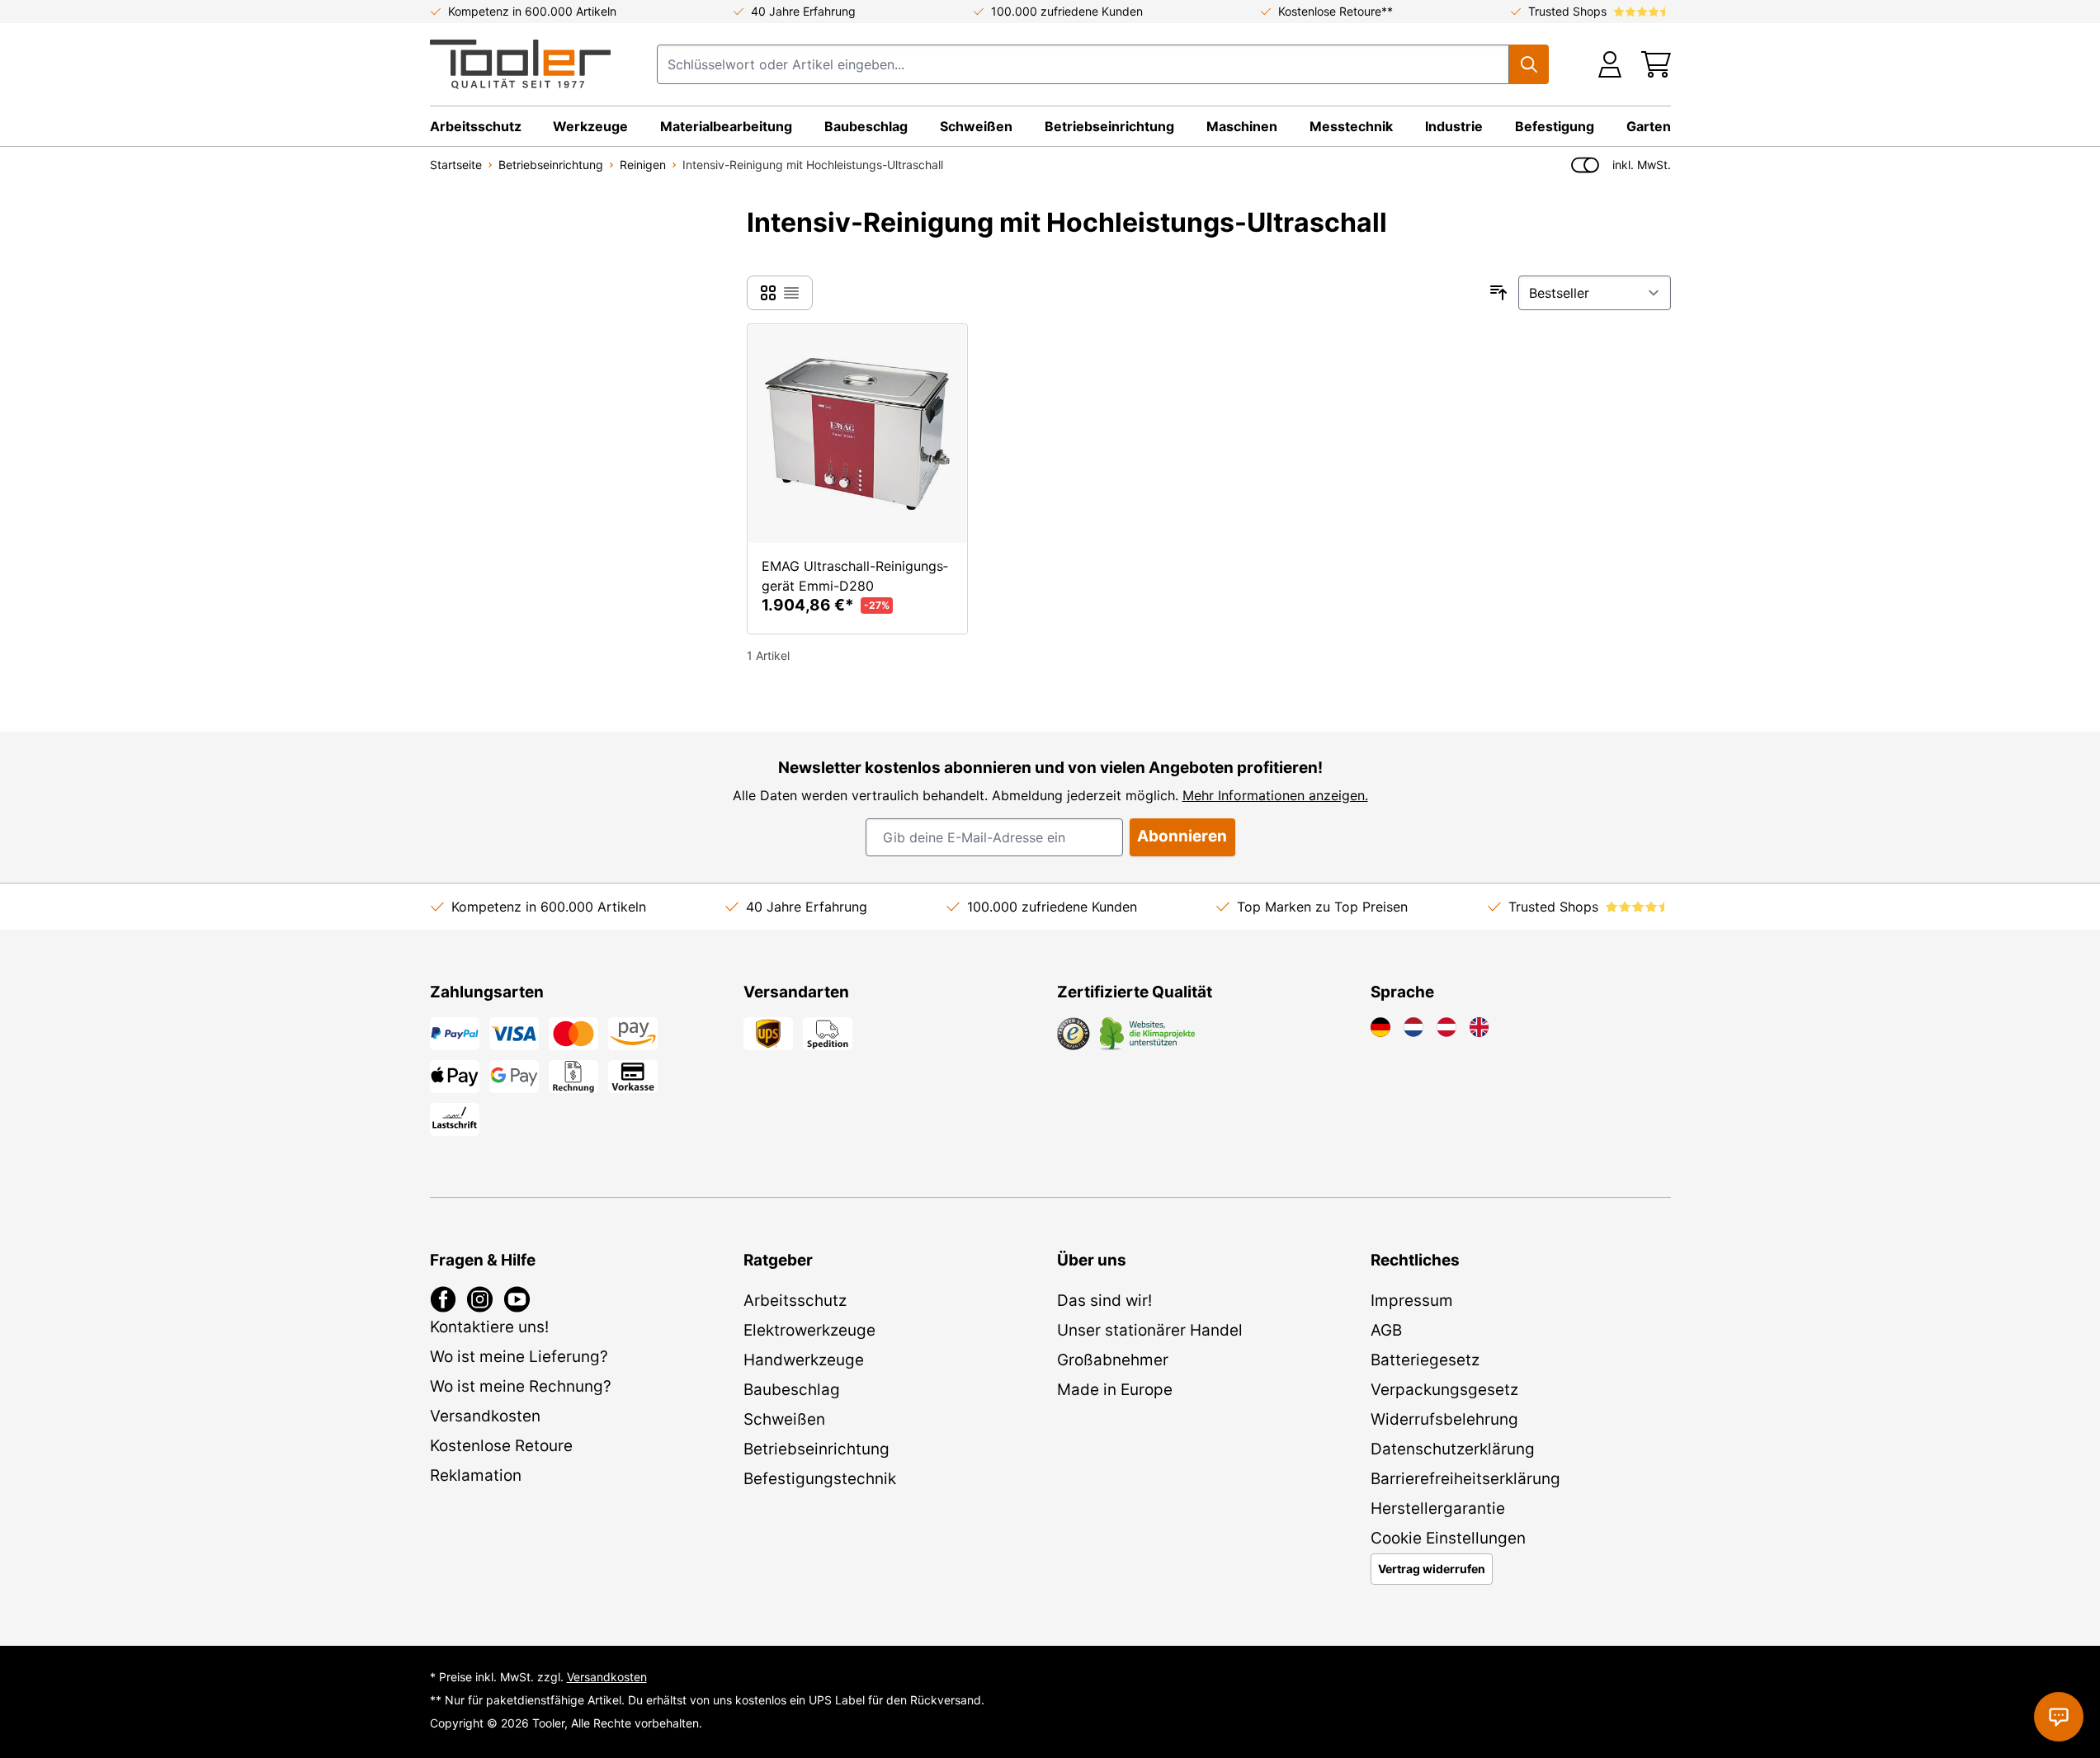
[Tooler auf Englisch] (1479, 1027)
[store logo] (520, 64)
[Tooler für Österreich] (1446, 1027)
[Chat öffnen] (2059, 1717)
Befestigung (1555, 126)
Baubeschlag (866, 126)
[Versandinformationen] (768, 1034)
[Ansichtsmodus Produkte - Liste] (768, 293)
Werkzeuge (590, 126)
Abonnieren (1182, 836)
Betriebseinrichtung (1109, 126)
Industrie (1454, 126)
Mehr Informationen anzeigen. (1275, 795)
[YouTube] (517, 1299)
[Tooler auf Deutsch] (1380, 1027)
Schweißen (976, 126)
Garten (1649, 126)
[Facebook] (444, 1299)
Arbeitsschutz (476, 126)
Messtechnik (1351, 126)
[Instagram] (480, 1299)
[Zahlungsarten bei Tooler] (514, 1034)
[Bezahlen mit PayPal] (455, 1034)
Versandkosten (607, 1677)
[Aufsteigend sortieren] (1498, 293)
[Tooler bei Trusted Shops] (1074, 1034)
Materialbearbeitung (726, 126)
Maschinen (1242, 126)
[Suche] (1529, 64)
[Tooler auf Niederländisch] (1413, 1027)
